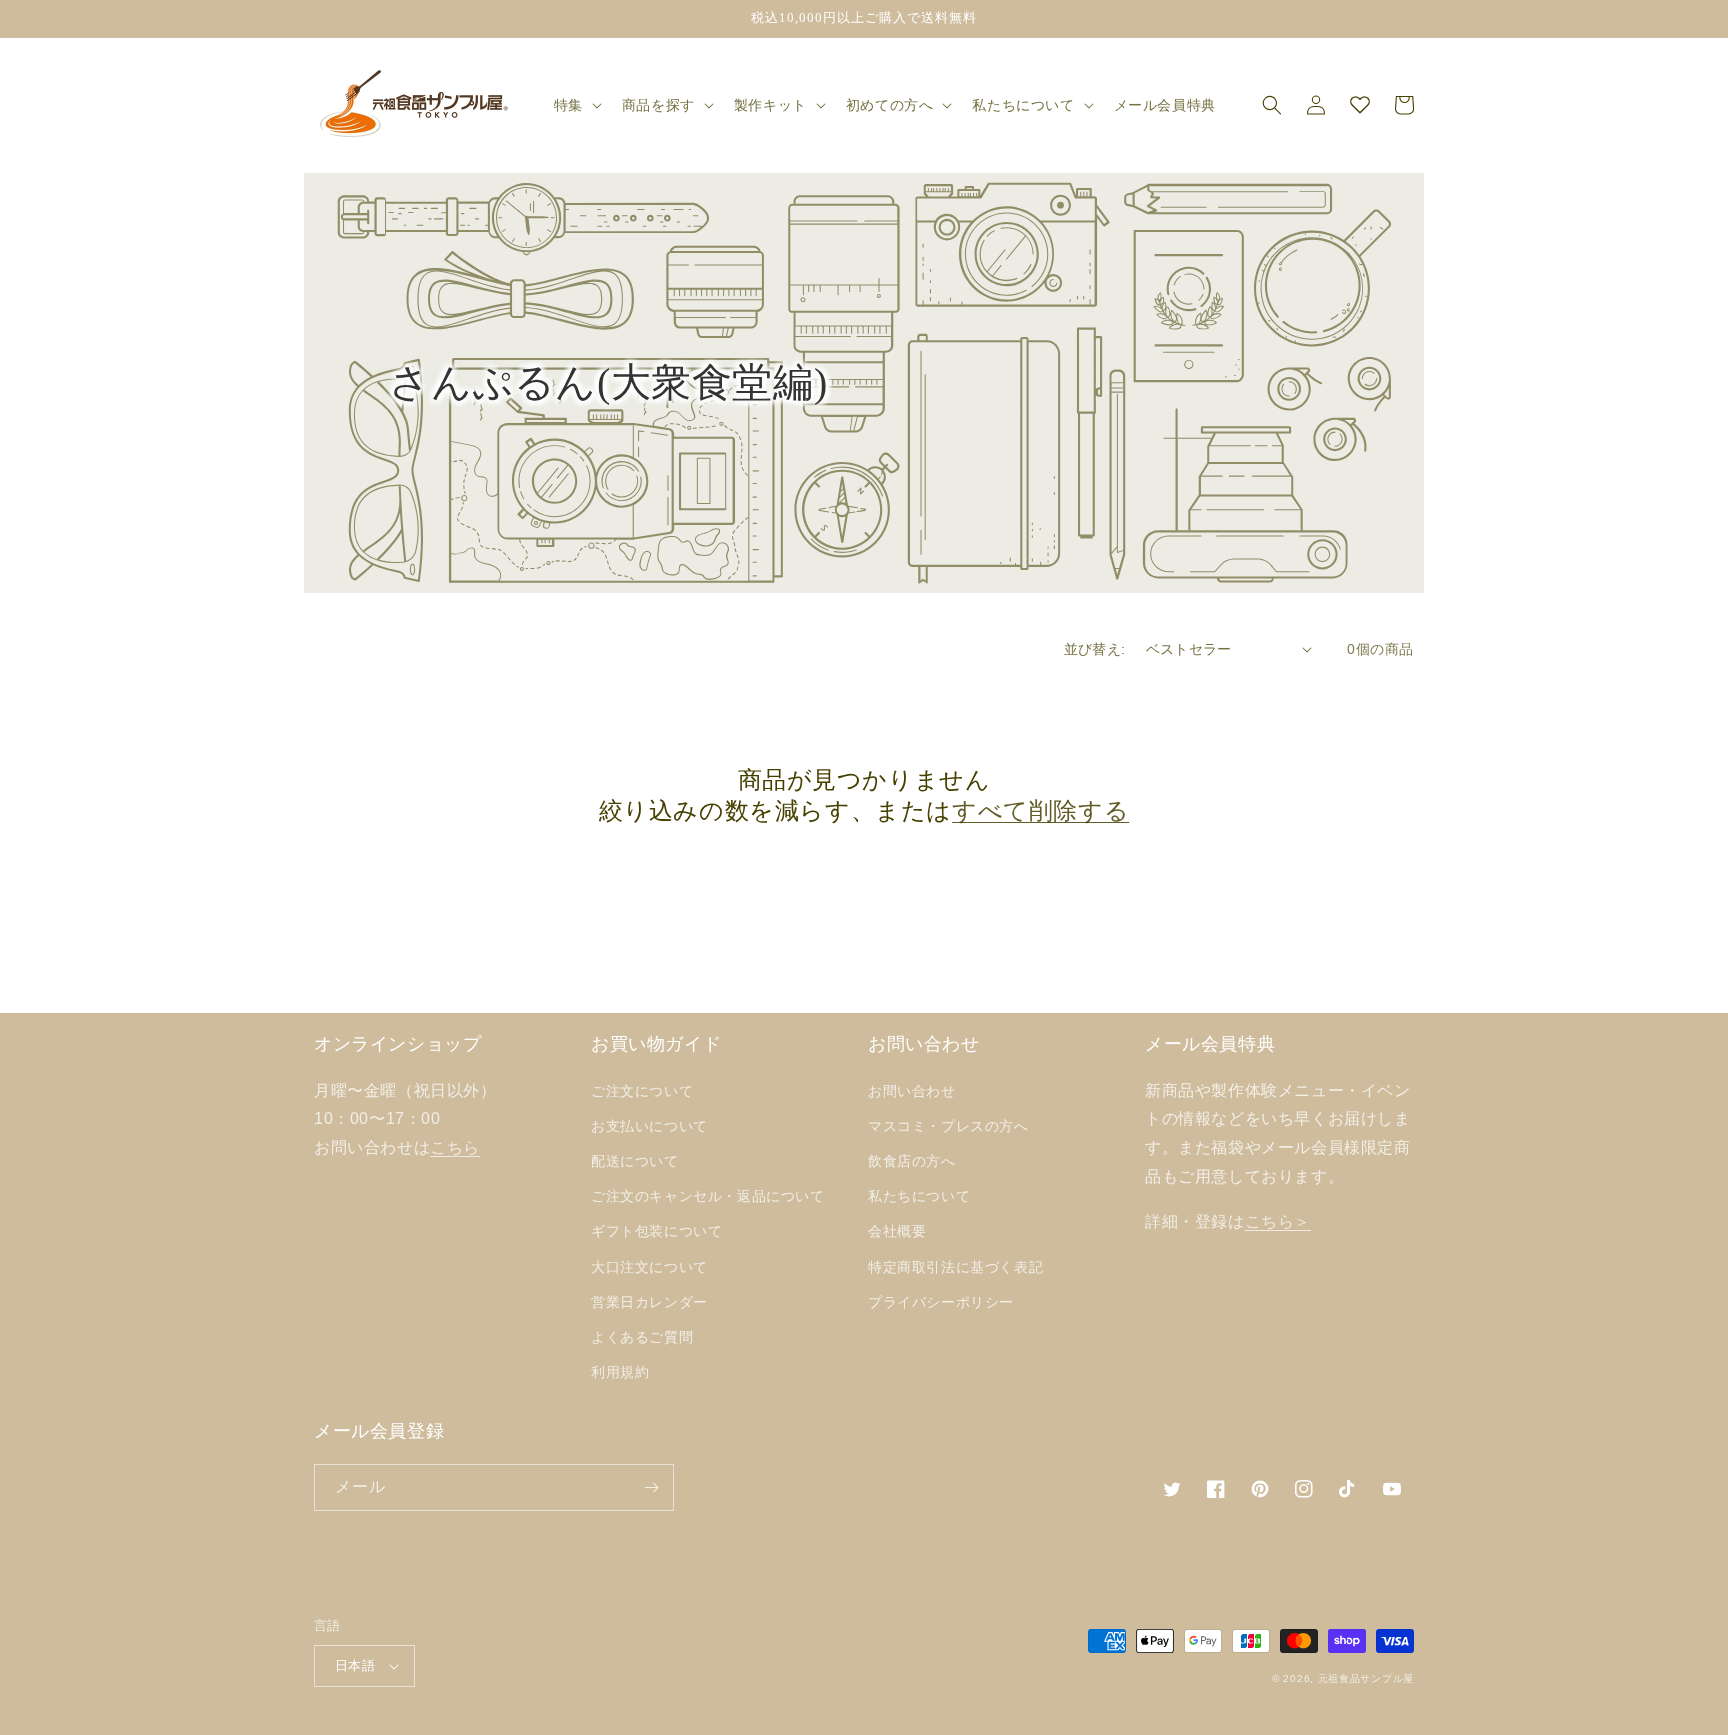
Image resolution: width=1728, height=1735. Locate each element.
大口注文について (649, 1267)
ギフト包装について (656, 1231)
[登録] (651, 1487)
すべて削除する (1040, 811)
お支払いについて (649, 1126)
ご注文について (642, 1091)
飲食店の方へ (912, 1161)
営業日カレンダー (649, 1302)
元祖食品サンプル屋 (1366, 1678)
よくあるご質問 (642, 1337)
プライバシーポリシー (941, 1302)
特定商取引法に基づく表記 (955, 1267)
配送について (635, 1161)
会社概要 (897, 1231)
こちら (455, 1147)
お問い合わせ (912, 1091)
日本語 (355, 1665)
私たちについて (919, 1196)
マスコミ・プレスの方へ (948, 1126)
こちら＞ (1278, 1221)
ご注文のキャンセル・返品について (708, 1196)
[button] (576, 105)
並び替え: (1095, 649)
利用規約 (620, 1372)
